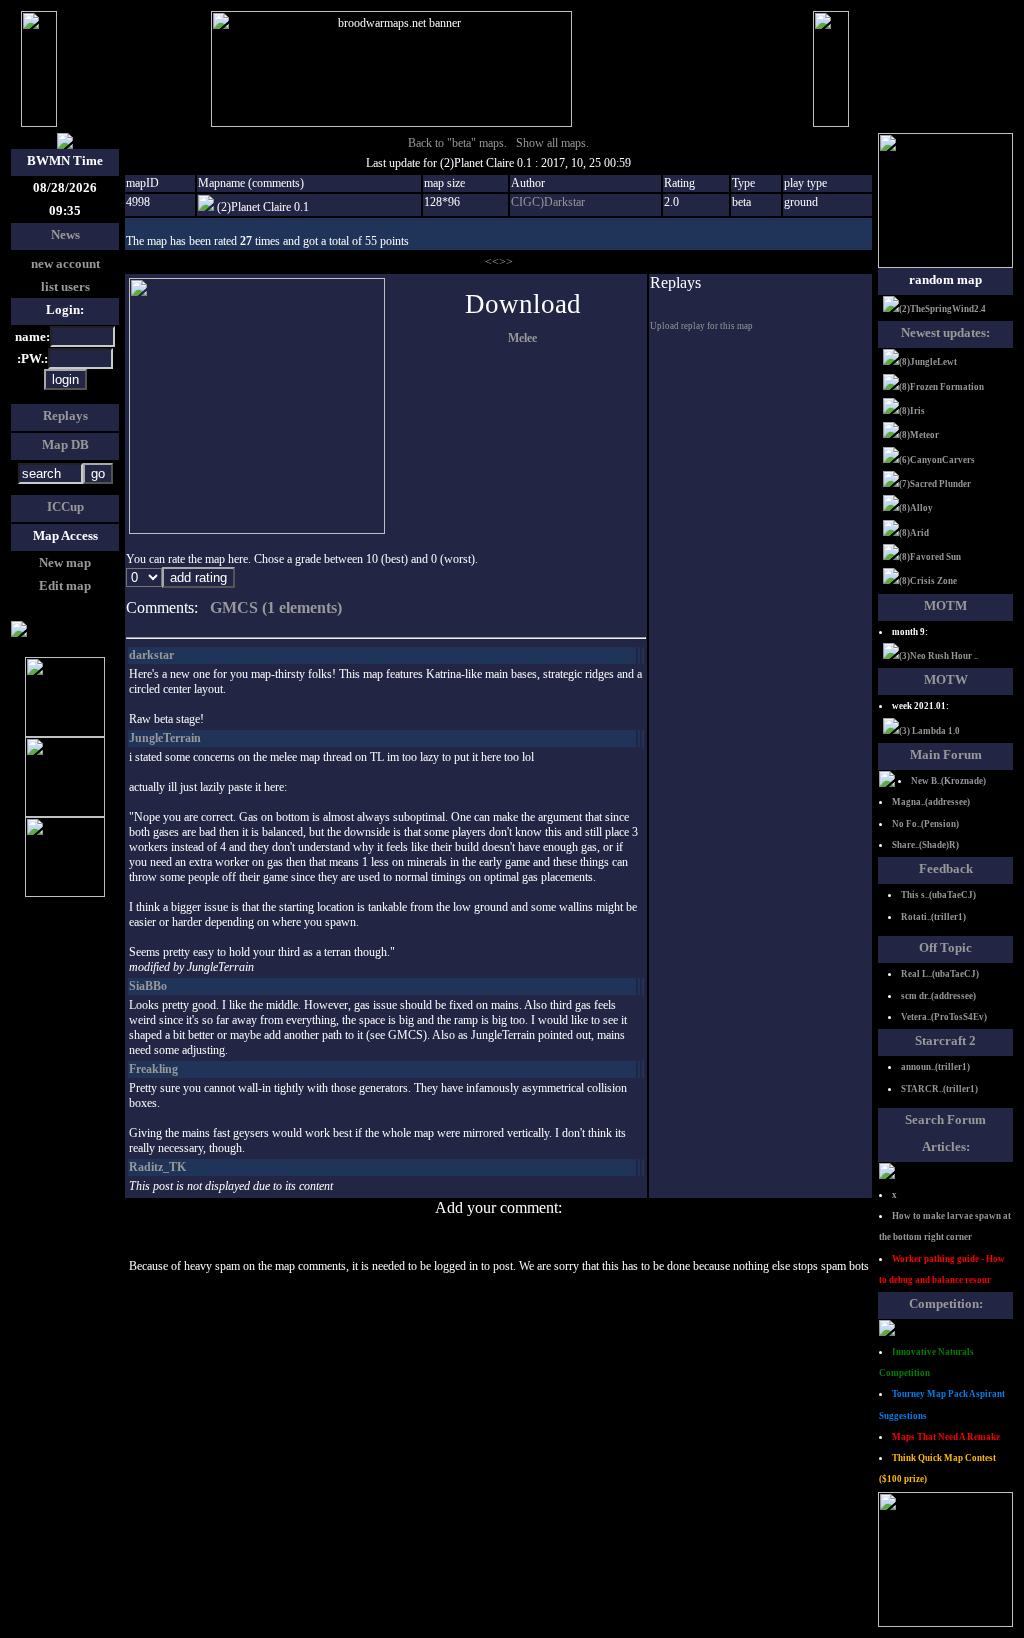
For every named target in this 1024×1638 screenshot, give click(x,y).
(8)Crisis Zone (928, 581)
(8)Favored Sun (930, 557)
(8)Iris (912, 411)
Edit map (65, 585)
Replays (65, 415)
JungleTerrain (165, 738)
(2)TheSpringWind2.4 (942, 309)
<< (492, 262)
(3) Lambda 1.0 (929, 731)
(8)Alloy (916, 508)
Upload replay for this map (701, 326)
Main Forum (946, 754)
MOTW (946, 679)
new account (65, 263)
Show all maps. (552, 143)
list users (65, 286)
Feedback (946, 868)
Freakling (153, 1069)
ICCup (65, 506)
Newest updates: (945, 332)
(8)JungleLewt (928, 362)
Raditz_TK (157, 1167)
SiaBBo (148, 986)
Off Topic (945, 947)
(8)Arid (914, 533)
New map (65, 562)
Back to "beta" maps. (457, 143)
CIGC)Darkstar (548, 202)
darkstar (151, 655)
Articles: (946, 1146)
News (65, 234)
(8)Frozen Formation (941, 387)
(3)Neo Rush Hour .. (938, 656)
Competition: (946, 1303)
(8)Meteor (919, 435)
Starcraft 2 (945, 1040)
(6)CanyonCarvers (937, 460)
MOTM (945, 605)
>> (506, 262)
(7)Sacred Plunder (935, 484)
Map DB (65, 444)
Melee (522, 338)
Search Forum (945, 1119)
